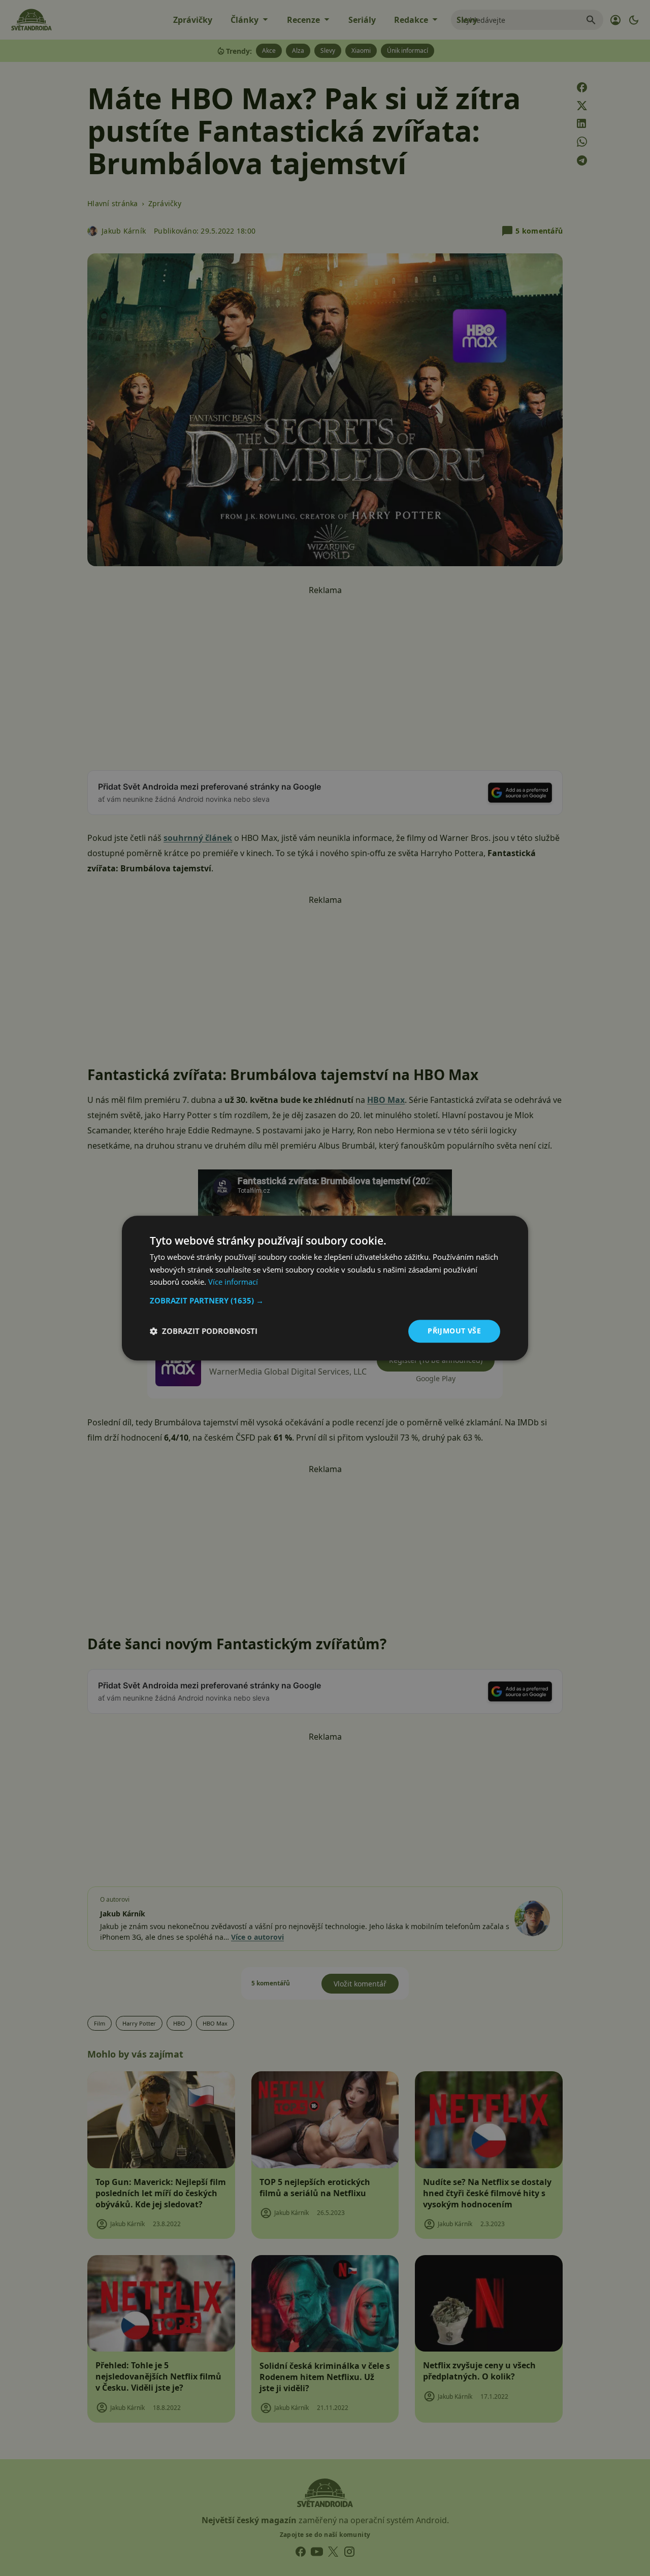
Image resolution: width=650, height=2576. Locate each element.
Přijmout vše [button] (454, 1331)
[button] (325, 1300)
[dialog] (325, 1288)
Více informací (233, 1282)
